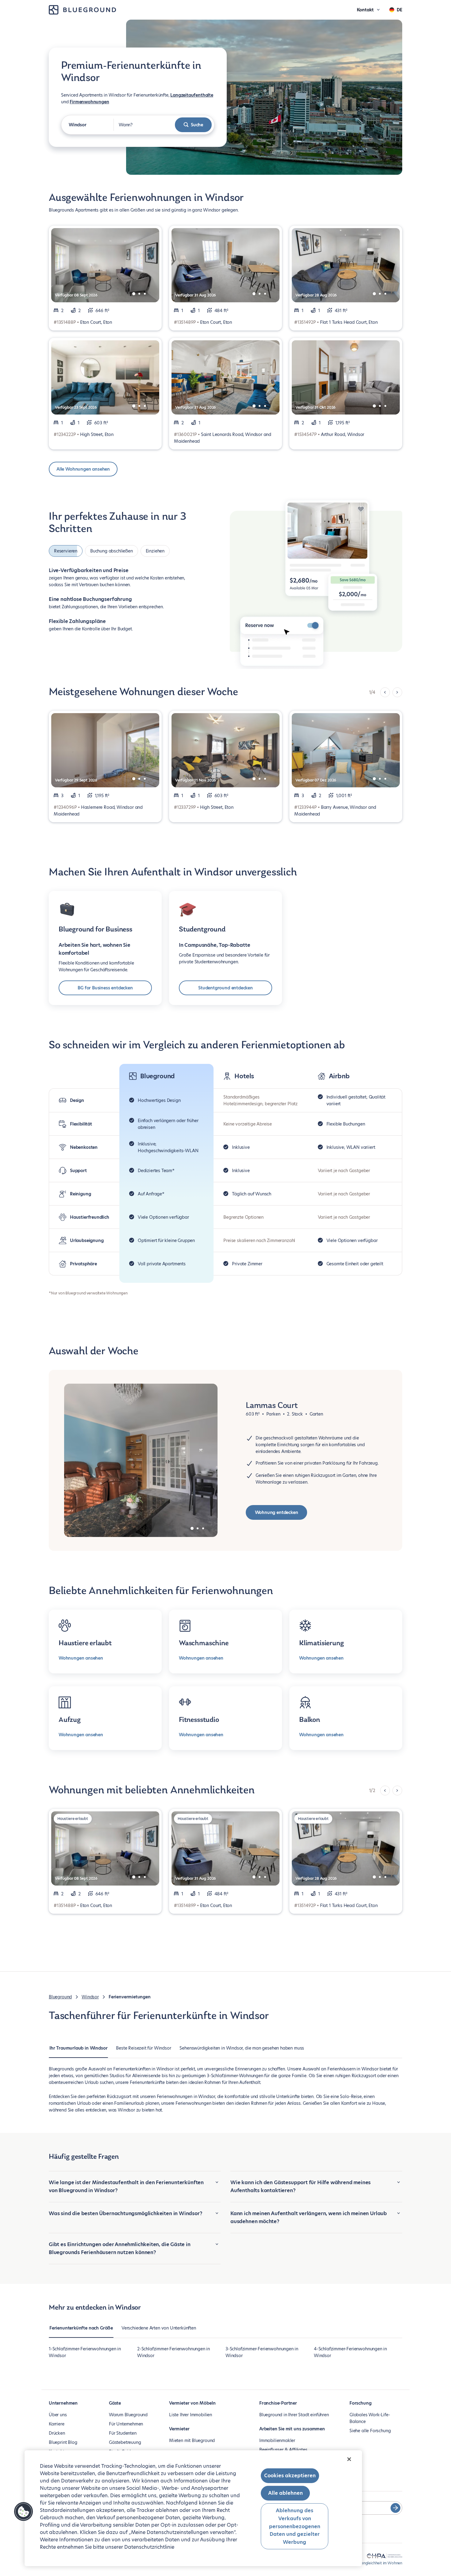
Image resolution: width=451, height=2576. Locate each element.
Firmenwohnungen (89, 102)
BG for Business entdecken (105, 988)
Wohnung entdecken (277, 1512)
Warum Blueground (128, 2415)
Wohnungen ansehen (81, 1658)
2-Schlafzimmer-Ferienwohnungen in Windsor (173, 2352)
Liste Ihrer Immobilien (191, 2415)
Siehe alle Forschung (370, 2431)
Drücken (57, 2433)
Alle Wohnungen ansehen (83, 469)
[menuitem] (78, 2051)
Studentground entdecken (225, 988)
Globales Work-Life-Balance (370, 2418)
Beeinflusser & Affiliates (283, 2450)
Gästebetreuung (125, 2442)
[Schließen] (349, 2459)
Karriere (57, 2424)
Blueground (60, 1997)
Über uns (58, 2415)
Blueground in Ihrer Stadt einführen (294, 2415)
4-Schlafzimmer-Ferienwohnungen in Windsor (350, 2352)
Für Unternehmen (126, 2424)
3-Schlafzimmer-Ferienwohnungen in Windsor (262, 2352)
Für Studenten (123, 2433)
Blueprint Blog (63, 2442)
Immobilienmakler (277, 2440)
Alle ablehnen (285, 2493)
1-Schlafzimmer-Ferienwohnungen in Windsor (85, 2352)
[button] (24, 2512)
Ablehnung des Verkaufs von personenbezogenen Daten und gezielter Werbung (295, 2526)
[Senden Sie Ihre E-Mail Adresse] (395, 2508)
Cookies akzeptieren (290, 2476)
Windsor (90, 1997)
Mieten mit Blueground (192, 2440)
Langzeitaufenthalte (192, 95)
